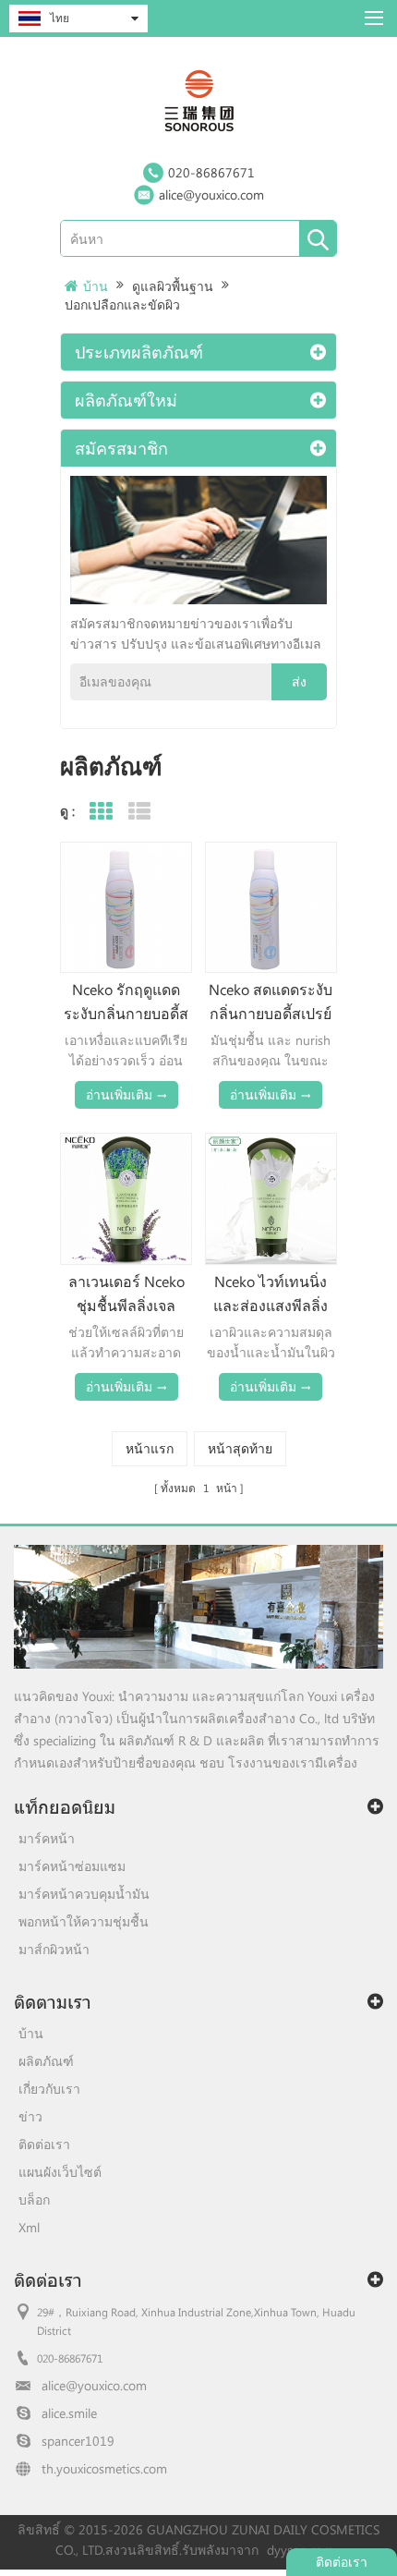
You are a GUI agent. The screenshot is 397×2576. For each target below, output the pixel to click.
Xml (29, 2227)
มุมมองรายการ (139, 812)
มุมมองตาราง (100, 812)
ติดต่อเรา (44, 2144)
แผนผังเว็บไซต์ (60, 2172)
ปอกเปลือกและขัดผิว (122, 304)
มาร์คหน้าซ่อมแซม (72, 1866)
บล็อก (34, 2199)
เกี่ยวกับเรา (49, 2089)
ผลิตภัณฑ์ (46, 2061)
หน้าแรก (150, 1448)
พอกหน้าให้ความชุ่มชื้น (84, 1921)
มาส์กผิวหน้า (54, 1949)
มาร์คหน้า (47, 1838)
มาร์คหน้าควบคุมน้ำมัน (84, 1894)
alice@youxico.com (211, 194)
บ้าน (96, 286)
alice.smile (69, 2413)
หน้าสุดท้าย (240, 1448)
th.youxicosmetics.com (104, 2468)
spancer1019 (78, 2441)
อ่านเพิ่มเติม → (126, 1094)
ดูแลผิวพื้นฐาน (173, 286)
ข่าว (30, 2116)
